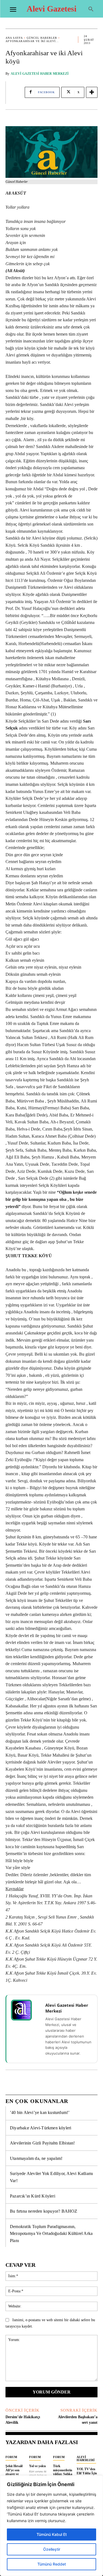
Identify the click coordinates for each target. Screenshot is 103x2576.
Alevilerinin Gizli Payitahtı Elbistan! (42, 2143)
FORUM (11, 2457)
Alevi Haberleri (86, 2458)
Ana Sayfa (14, 38)
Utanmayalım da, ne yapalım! (36, 2158)
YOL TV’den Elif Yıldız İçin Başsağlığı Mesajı (87, 2475)
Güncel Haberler (42, 38)
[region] (51, 2526)
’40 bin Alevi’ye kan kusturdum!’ (40, 2112)
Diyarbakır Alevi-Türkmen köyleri (41, 2128)
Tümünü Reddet (52, 2564)
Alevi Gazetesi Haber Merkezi (40, 74)
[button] (91, 9)
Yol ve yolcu (37, 2466)
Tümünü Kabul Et (52, 2534)
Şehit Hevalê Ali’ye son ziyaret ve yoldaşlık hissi (15, 2472)
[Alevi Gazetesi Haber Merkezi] (25, 2010)
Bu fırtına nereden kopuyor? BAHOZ (44, 2211)
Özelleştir (52, 2549)
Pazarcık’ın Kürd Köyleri (33, 2196)
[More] (92, 92)
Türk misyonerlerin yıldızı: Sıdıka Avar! (63, 2472)
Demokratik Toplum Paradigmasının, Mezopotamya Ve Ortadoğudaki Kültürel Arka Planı (51, 2234)
